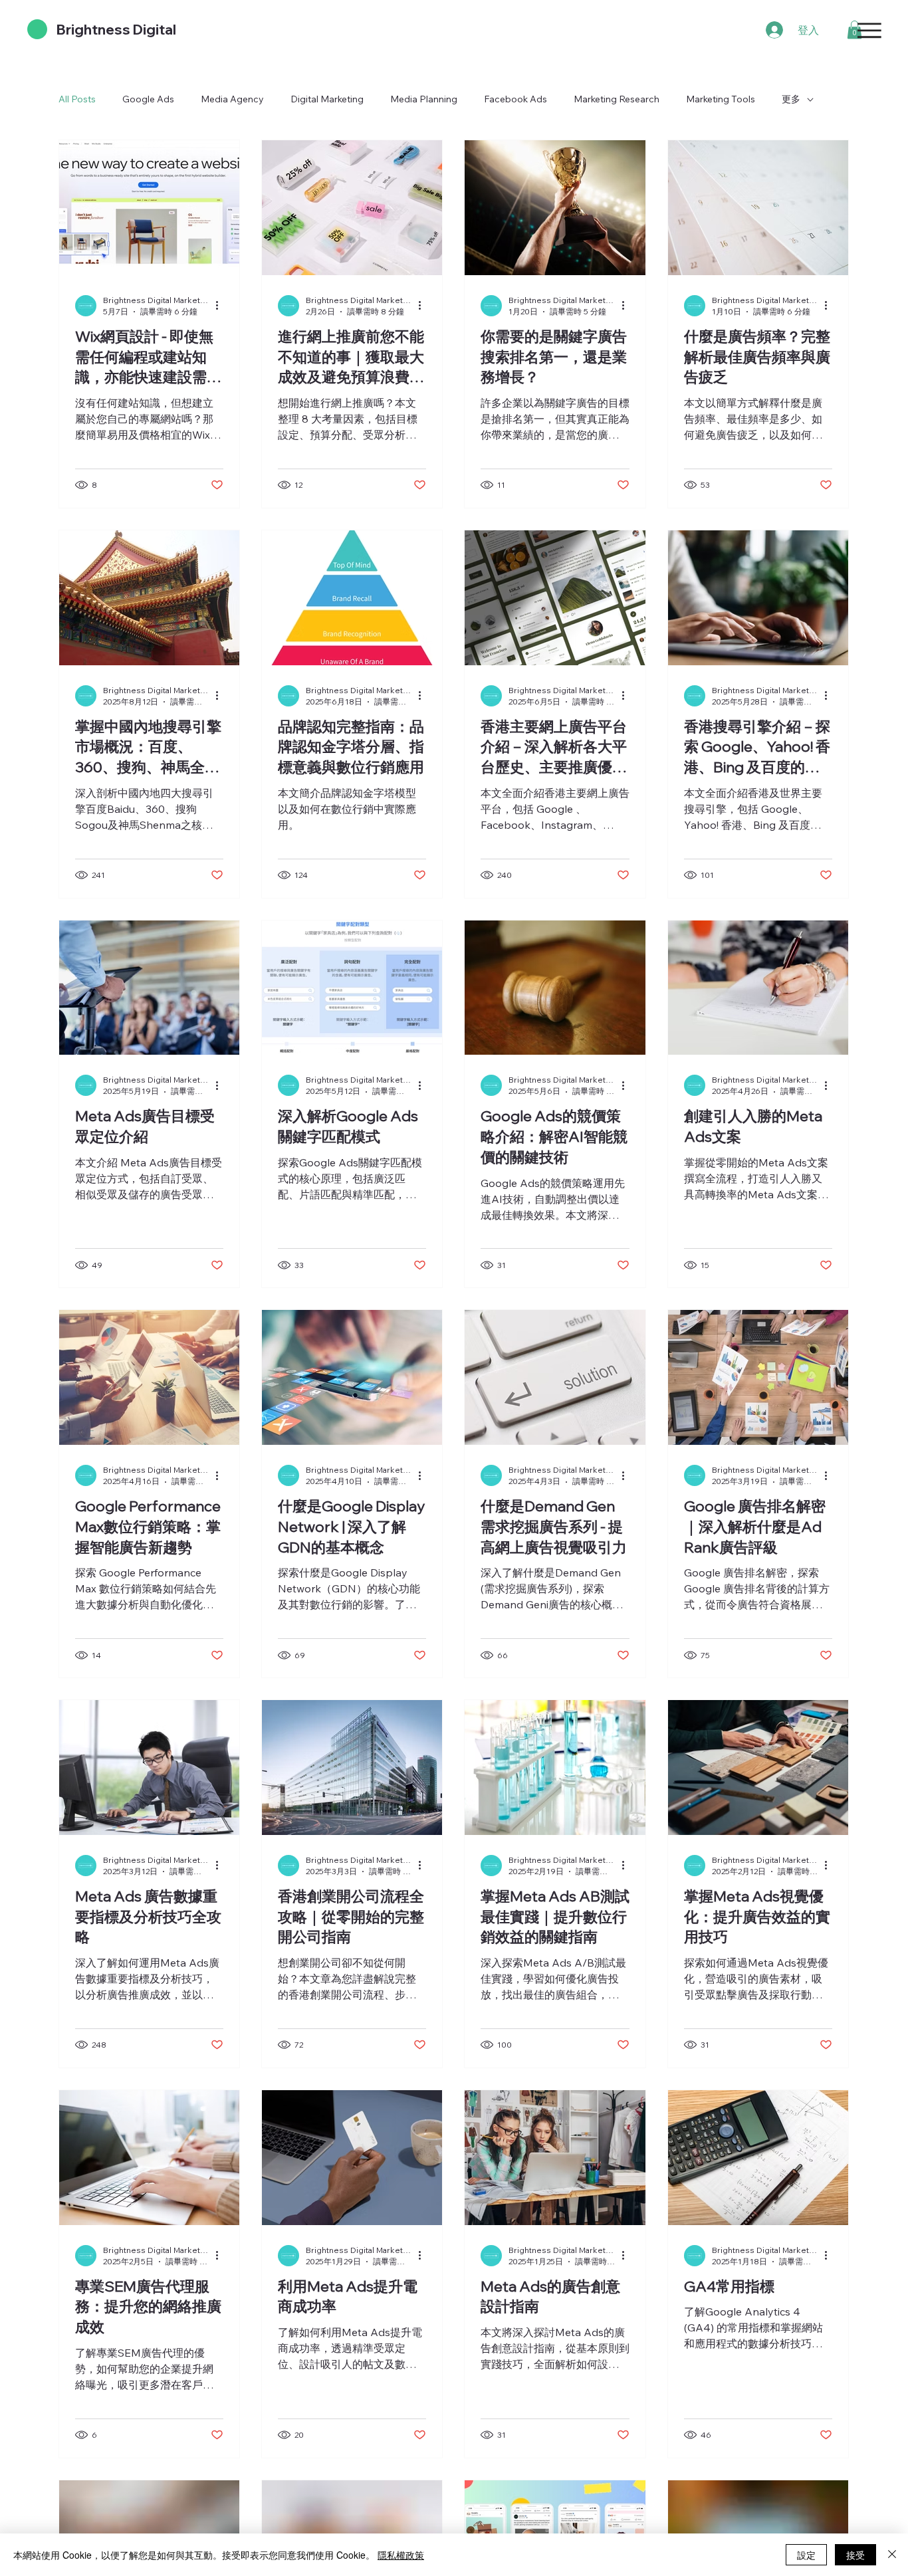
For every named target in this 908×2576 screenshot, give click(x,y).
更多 (791, 99)
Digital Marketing (327, 99)
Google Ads (148, 99)
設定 (806, 2555)
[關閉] (892, 2555)
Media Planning (424, 99)
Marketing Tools (721, 99)
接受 (855, 2555)
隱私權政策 (401, 2555)
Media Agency (232, 99)
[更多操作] (221, 306)
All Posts (77, 99)
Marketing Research (617, 99)
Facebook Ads (515, 99)
